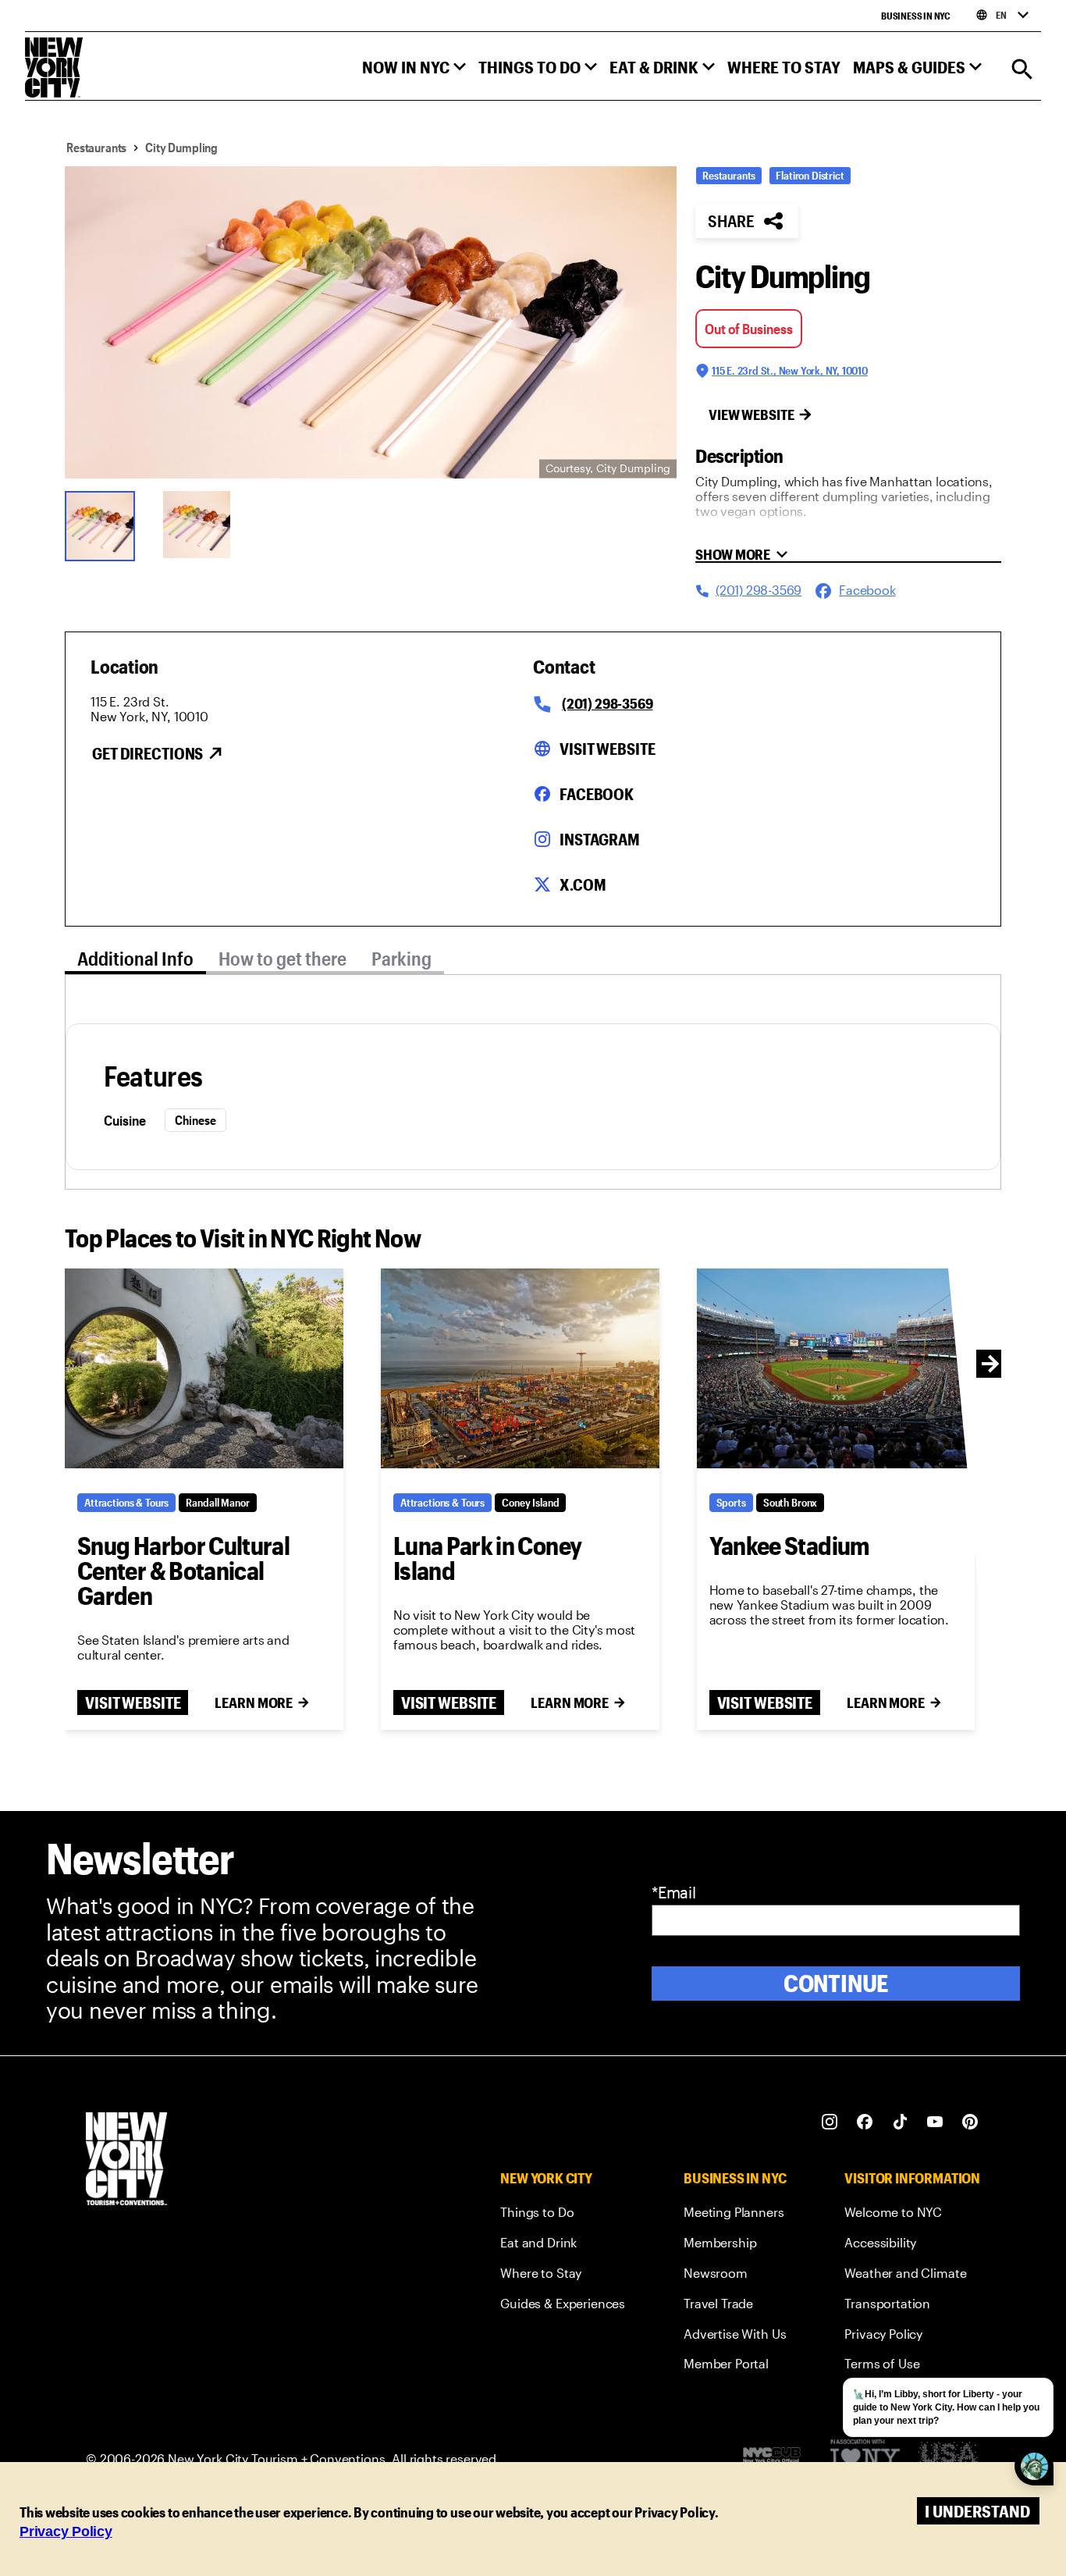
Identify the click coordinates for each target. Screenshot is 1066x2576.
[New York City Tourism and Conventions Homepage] (126, 2160)
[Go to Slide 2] (202, 525)
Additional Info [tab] (135, 958)
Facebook (597, 794)
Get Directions (147, 753)
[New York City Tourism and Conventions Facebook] (865, 2122)
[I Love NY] (865, 2459)
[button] (414, 71)
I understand (977, 2511)
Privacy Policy (66, 2532)
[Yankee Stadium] (836, 1368)
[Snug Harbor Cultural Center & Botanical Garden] (204, 1368)
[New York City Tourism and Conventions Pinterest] (970, 2122)
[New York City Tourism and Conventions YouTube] (935, 2122)
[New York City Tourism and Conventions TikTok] (900, 2122)
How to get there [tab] (282, 958)
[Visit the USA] (948, 2459)
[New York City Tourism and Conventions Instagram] (830, 2122)
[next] (990, 1364)
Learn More (254, 1703)
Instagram (600, 839)
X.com (583, 884)
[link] (563, 2215)
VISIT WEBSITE (133, 1703)
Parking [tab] (402, 958)
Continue (836, 1983)
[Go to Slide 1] (104, 525)
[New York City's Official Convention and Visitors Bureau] (778, 2459)
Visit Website (607, 749)
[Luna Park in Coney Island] (520, 1368)
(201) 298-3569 (607, 703)
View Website (752, 415)
